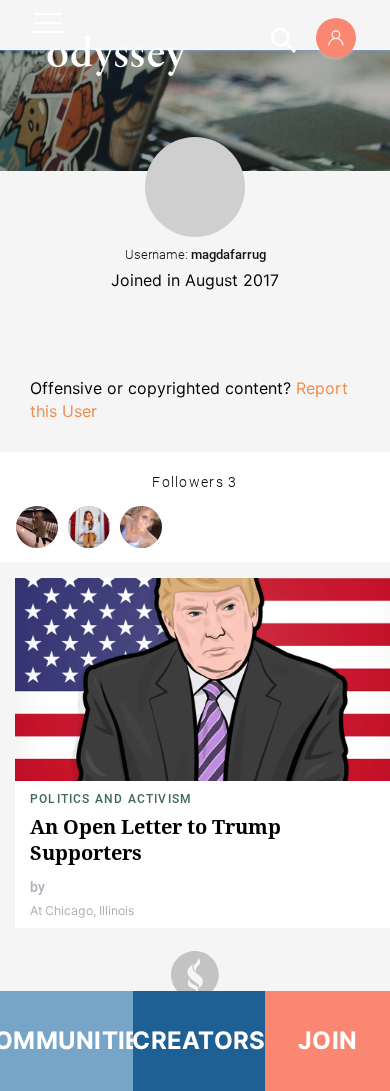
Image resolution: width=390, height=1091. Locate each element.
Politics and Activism (111, 799)
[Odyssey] (116, 55)
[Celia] (89, 527)
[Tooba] (37, 527)
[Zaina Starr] (141, 527)
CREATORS (199, 1040)
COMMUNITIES (66, 1040)
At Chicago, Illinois (82, 910)
